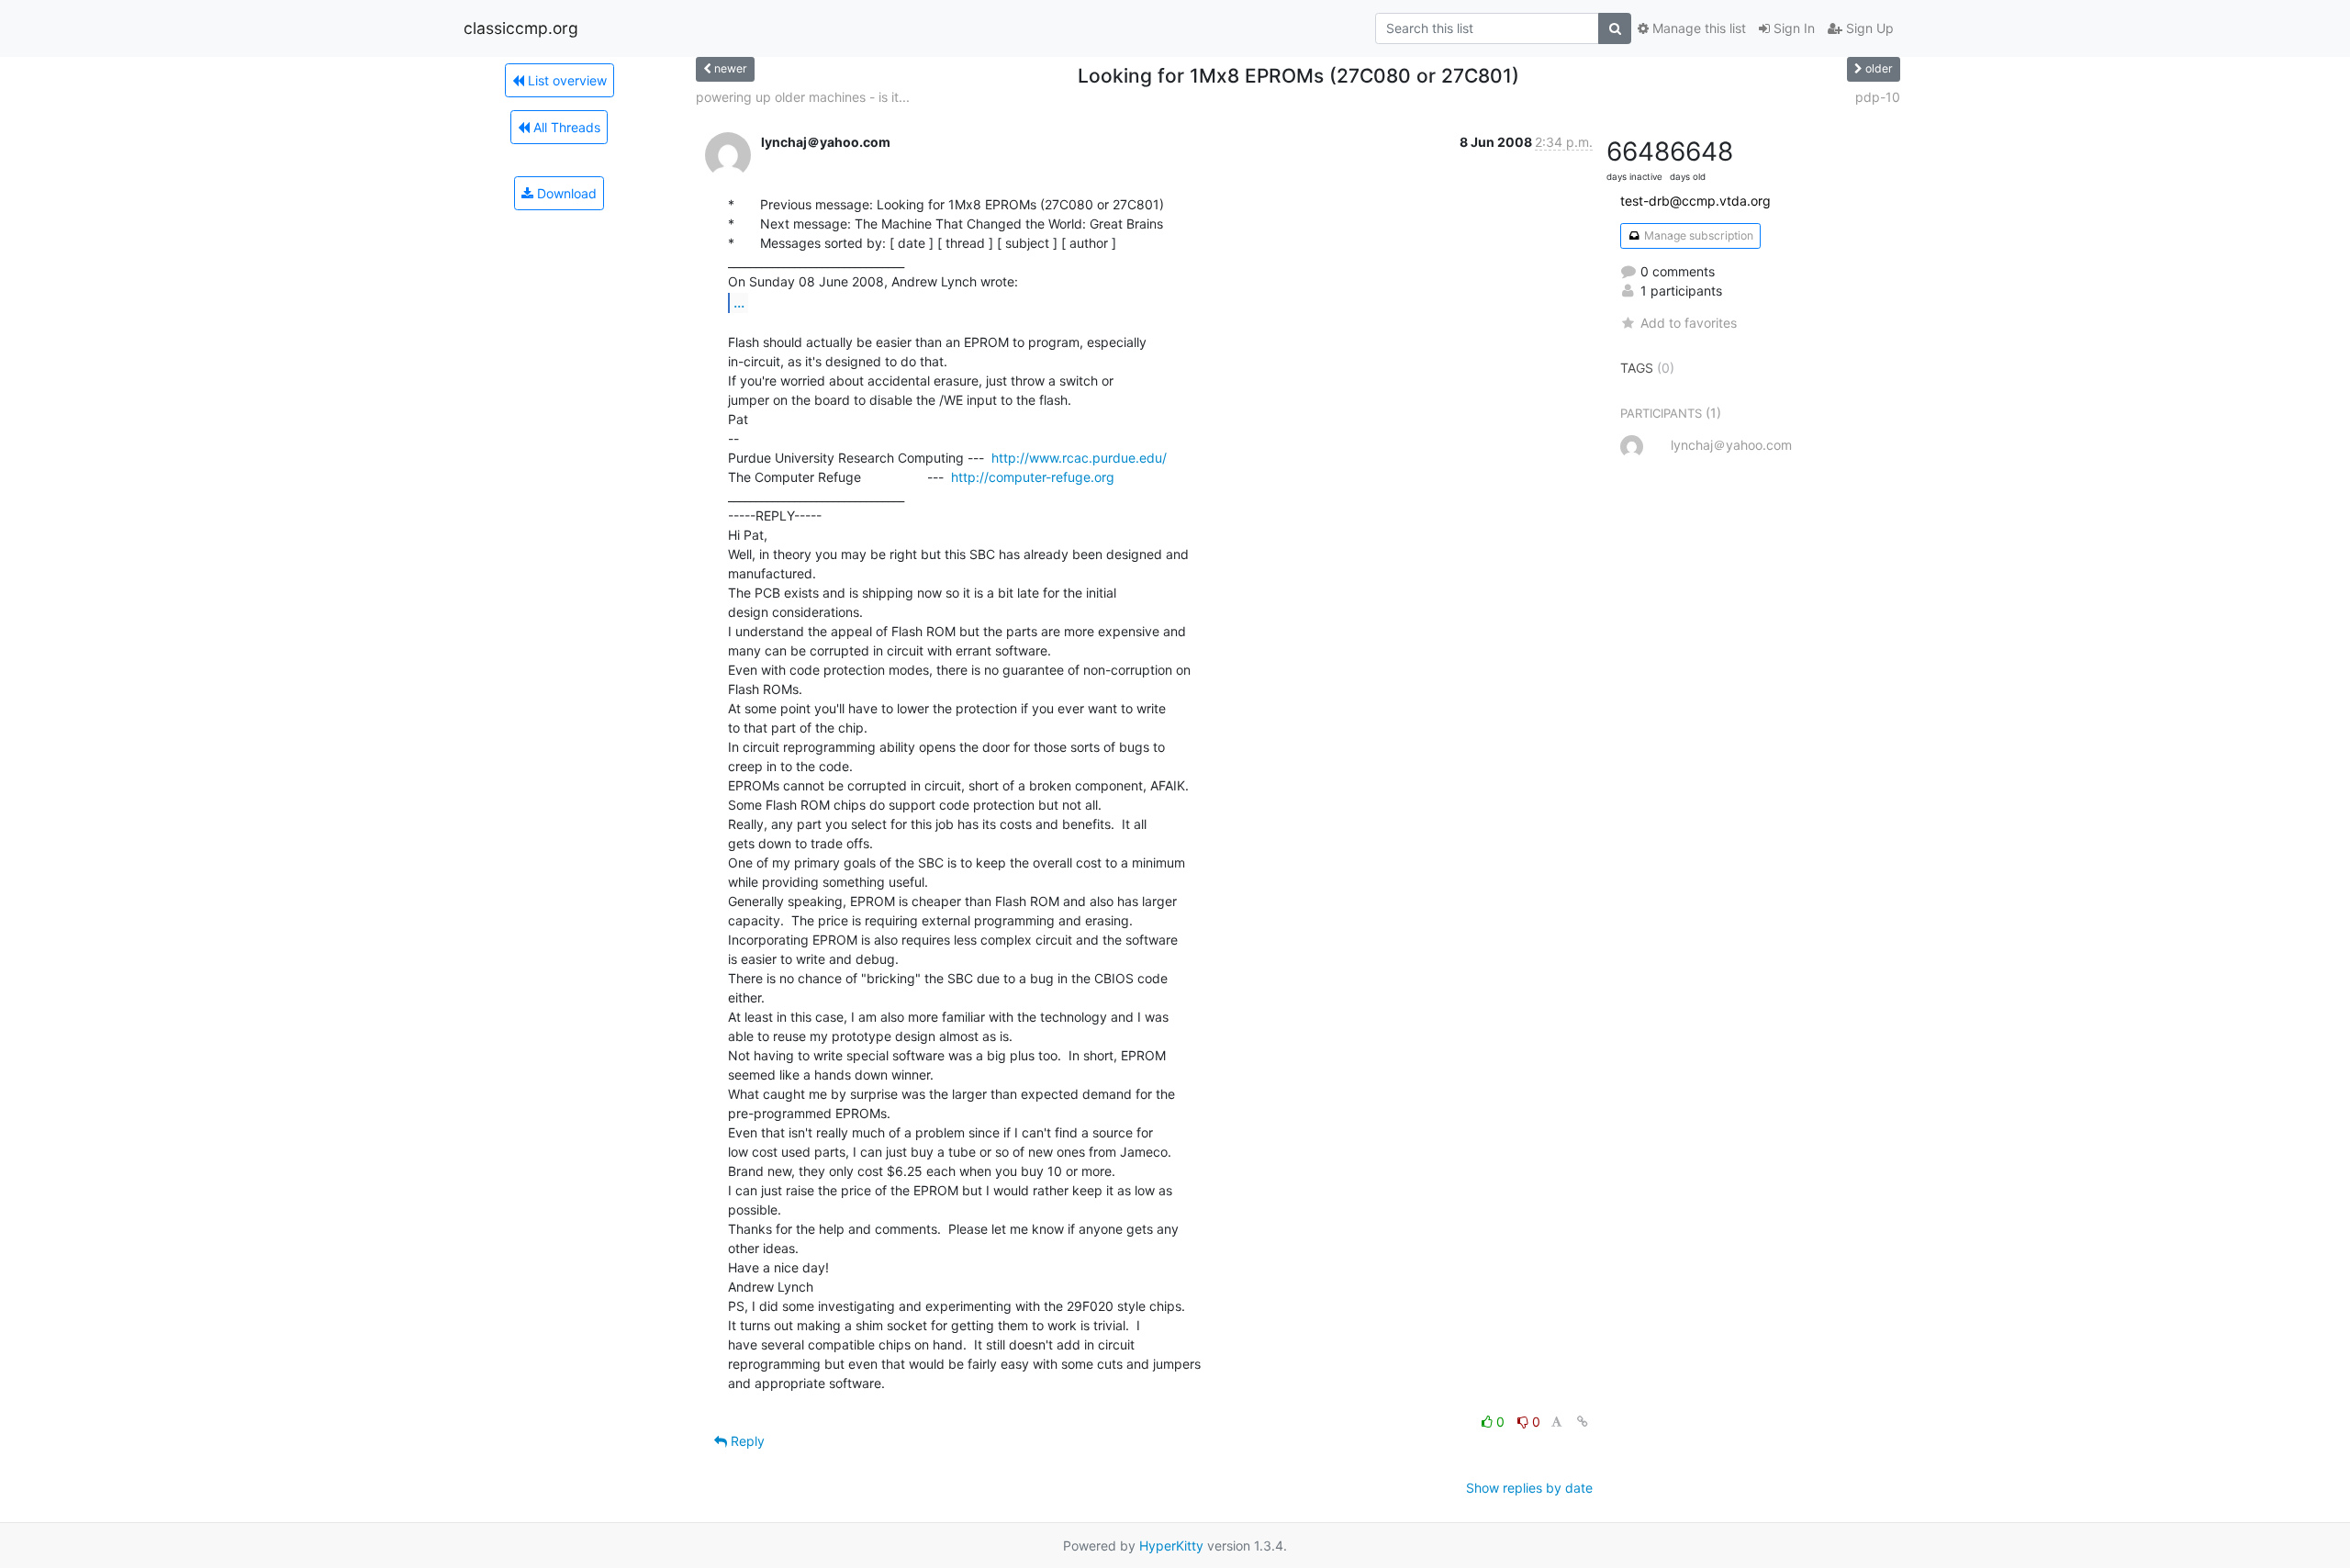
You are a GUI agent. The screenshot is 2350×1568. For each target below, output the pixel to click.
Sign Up (1868, 28)
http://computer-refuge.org (1033, 477)
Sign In (1792, 28)
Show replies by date (1529, 1488)
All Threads (565, 127)
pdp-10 (1878, 97)
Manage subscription (1697, 235)
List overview (565, 80)
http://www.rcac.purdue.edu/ (1079, 458)
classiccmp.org (521, 28)
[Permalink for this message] (1583, 1422)
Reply (746, 1441)
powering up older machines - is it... (803, 97)
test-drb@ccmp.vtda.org (1695, 201)
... (739, 302)
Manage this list (1697, 28)
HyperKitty (1171, 1546)
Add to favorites (1689, 323)
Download (565, 193)
